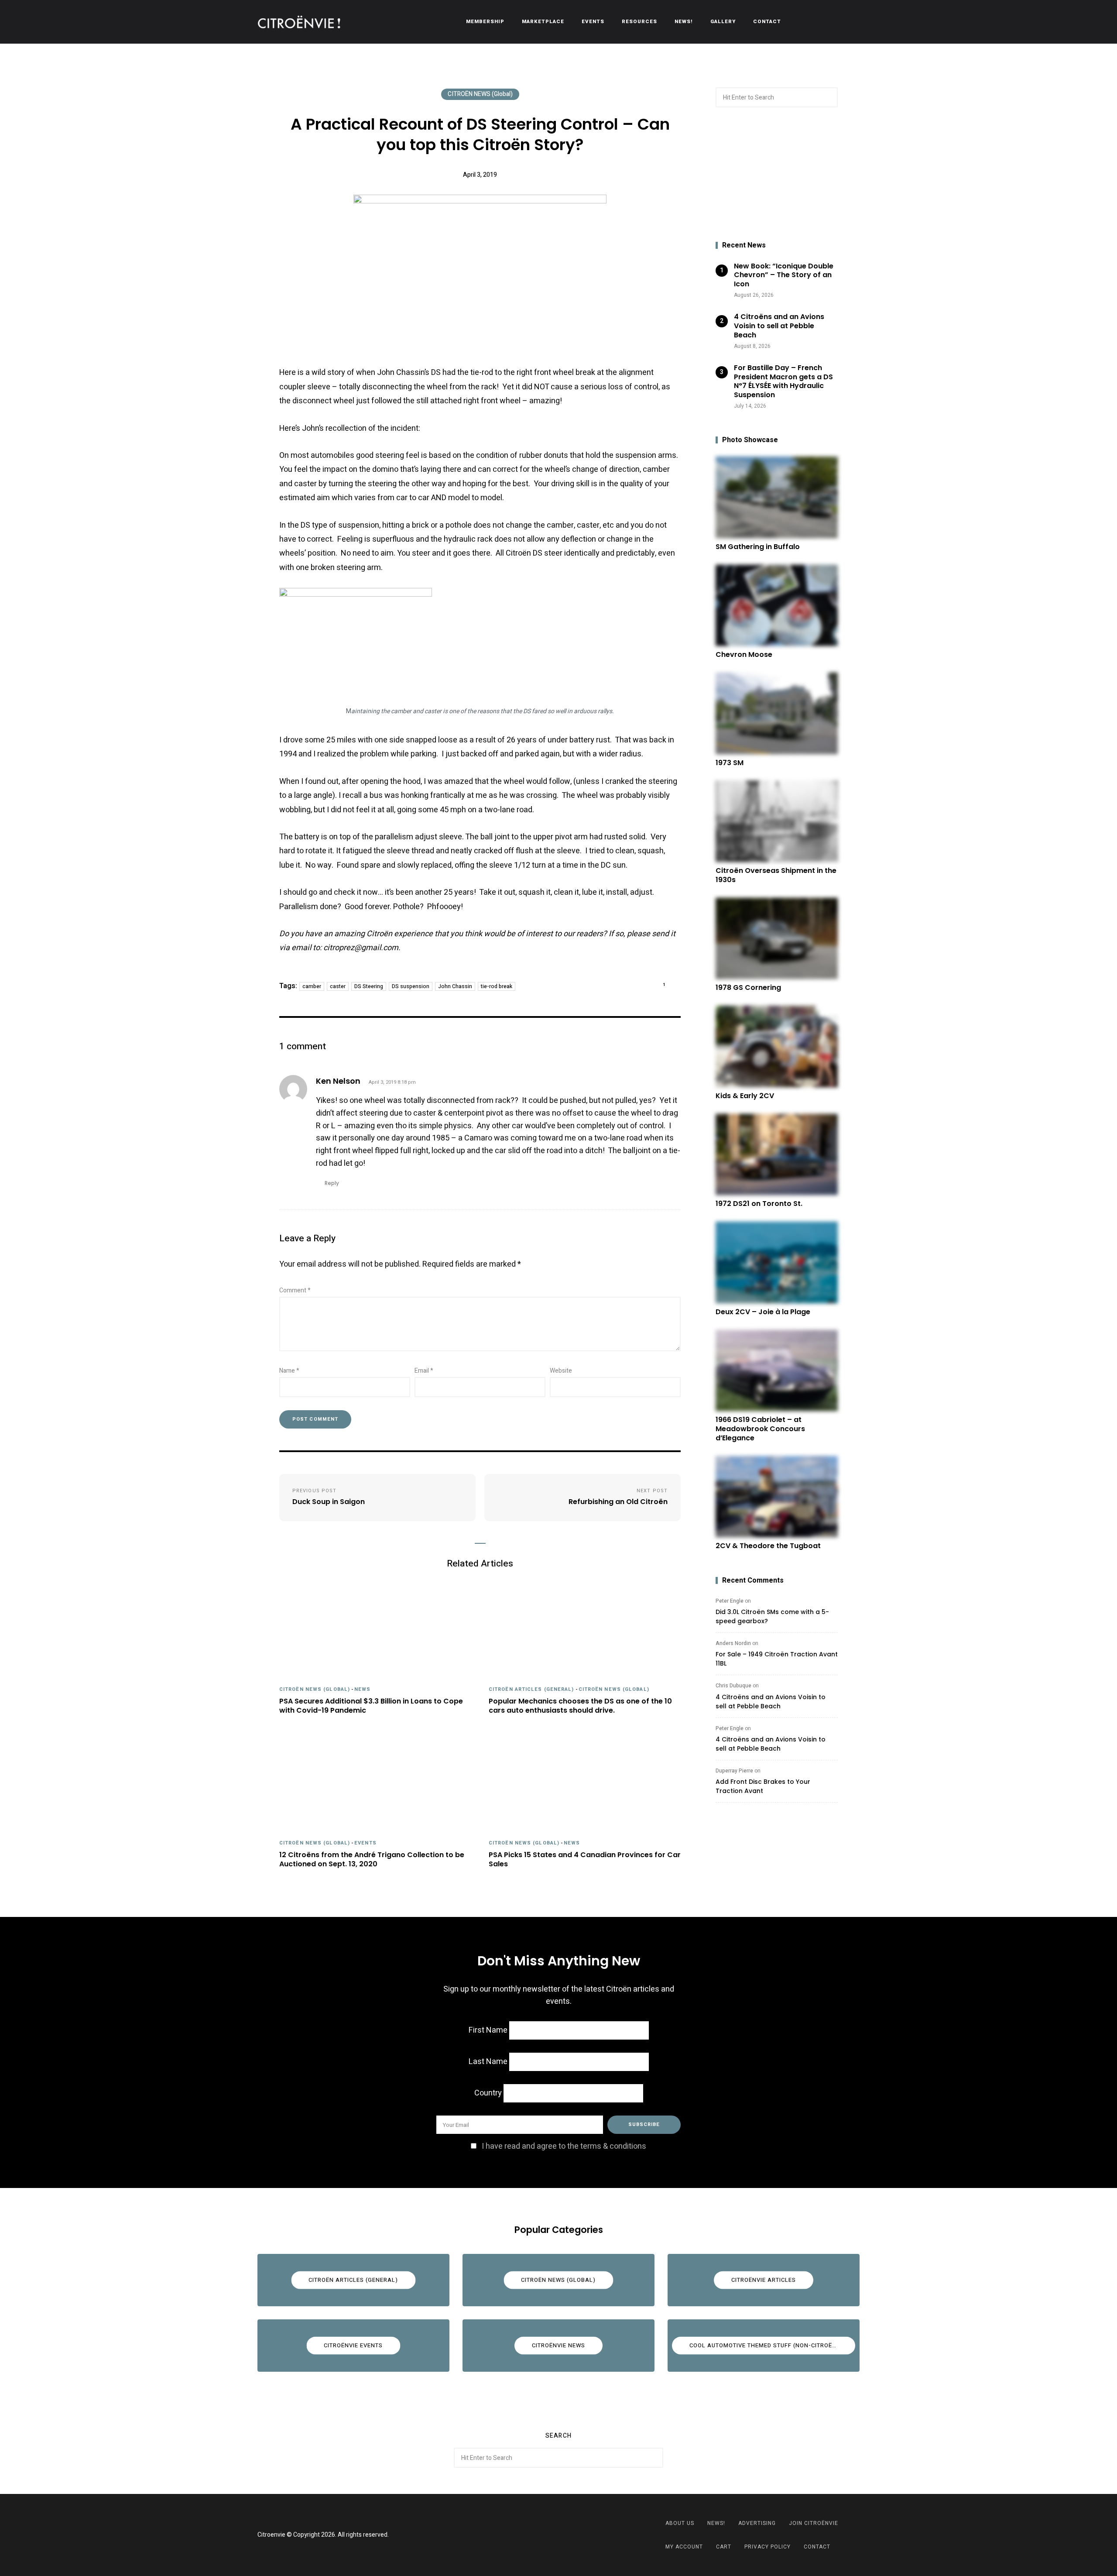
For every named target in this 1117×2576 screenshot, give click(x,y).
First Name (488, 2030)
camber (312, 986)
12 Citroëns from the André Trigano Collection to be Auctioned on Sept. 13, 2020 (372, 1860)
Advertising (757, 2523)
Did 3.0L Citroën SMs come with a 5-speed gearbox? (772, 1616)
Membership (485, 22)
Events (593, 22)
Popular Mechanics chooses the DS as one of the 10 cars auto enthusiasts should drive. (580, 1706)
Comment (295, 1290)
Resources (639, 22)
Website (561, 1371)
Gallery (723, 22)
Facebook (548, 2535)
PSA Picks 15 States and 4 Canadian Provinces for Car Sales (585, 1860)
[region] (777, 175)
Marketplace (543, 22)
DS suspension (411, 986)
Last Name (488, 2062)
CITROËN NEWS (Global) (480, 94)
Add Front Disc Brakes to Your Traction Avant (763, 1786)
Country (488, 2093)
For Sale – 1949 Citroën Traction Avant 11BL (777, 1659)
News (362, 1689)
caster (338, 986)
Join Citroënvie (814, 2523)
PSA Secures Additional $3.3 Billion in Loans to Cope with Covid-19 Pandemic (371, 1706)
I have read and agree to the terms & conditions (564, 2146)
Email (424, 1371)
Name (289, 1371)
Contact (767, 22)
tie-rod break (497, 986)
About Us (680, 2523)
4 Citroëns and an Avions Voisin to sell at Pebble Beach (771, 1702)
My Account (684, 2547)
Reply (332, 1183)
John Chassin (455, 986)
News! (684, 22)
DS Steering (369, 986)
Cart (724, 2547)
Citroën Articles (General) (531, 1689)
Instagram (569, 2535)
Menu (851, 22)
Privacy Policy (768, 2547)
